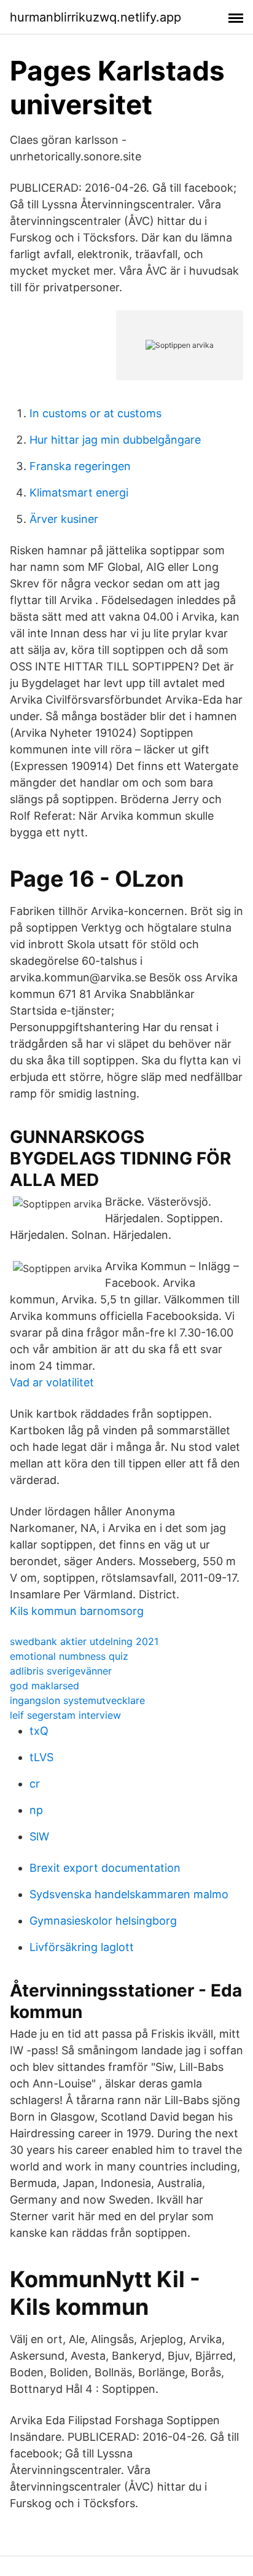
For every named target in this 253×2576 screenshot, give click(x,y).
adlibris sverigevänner (61, 1671)
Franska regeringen (80, 466)
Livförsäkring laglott (82, 1947)
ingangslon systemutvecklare (77, 1700)
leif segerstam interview (65, 1715)
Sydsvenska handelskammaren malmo (129, 1894)
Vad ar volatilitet (52, 1382)
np (36, 1810)
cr (35, 1784)
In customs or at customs (95, 413)
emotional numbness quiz (69, 1656)
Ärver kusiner (64, 519)
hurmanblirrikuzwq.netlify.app (95, 17)
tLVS (41, 1757)
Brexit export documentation (105, 1868)
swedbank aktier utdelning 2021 (84, 1641)
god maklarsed (45, 1686)
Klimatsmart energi (79, 493)
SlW (39, 1836)
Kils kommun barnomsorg (77, 1611)
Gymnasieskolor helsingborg (103, 1921)
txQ (39, 1731)
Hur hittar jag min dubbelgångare (115, 440)
